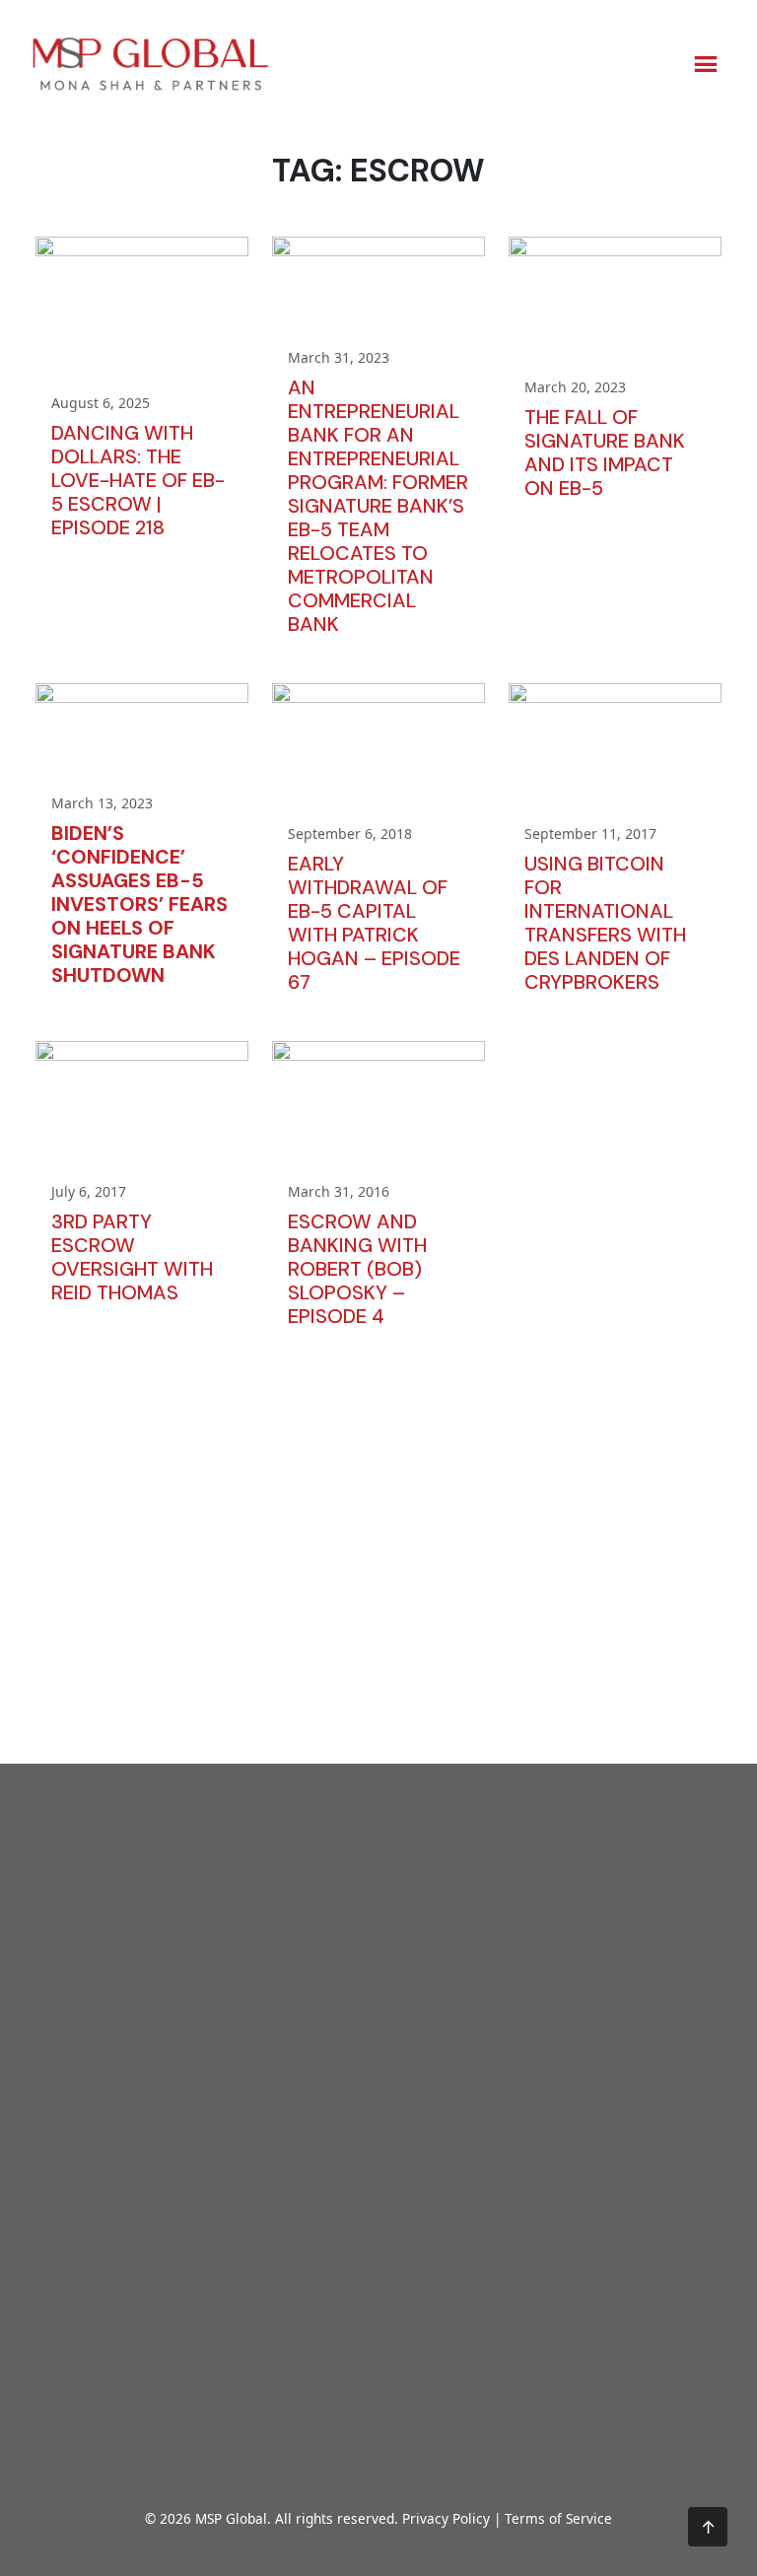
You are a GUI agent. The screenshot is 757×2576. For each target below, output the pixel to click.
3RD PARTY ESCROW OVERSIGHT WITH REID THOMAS (132, 1257)
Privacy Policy (446, 2518)
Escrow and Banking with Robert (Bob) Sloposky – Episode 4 (357, 1269)
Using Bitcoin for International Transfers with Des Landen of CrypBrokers (605, 923)
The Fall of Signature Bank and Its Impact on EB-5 (605, 453)
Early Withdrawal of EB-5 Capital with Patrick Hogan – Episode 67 (374, 923)
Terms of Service (558, 2518)
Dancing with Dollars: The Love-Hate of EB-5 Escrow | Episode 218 (138, 480)
